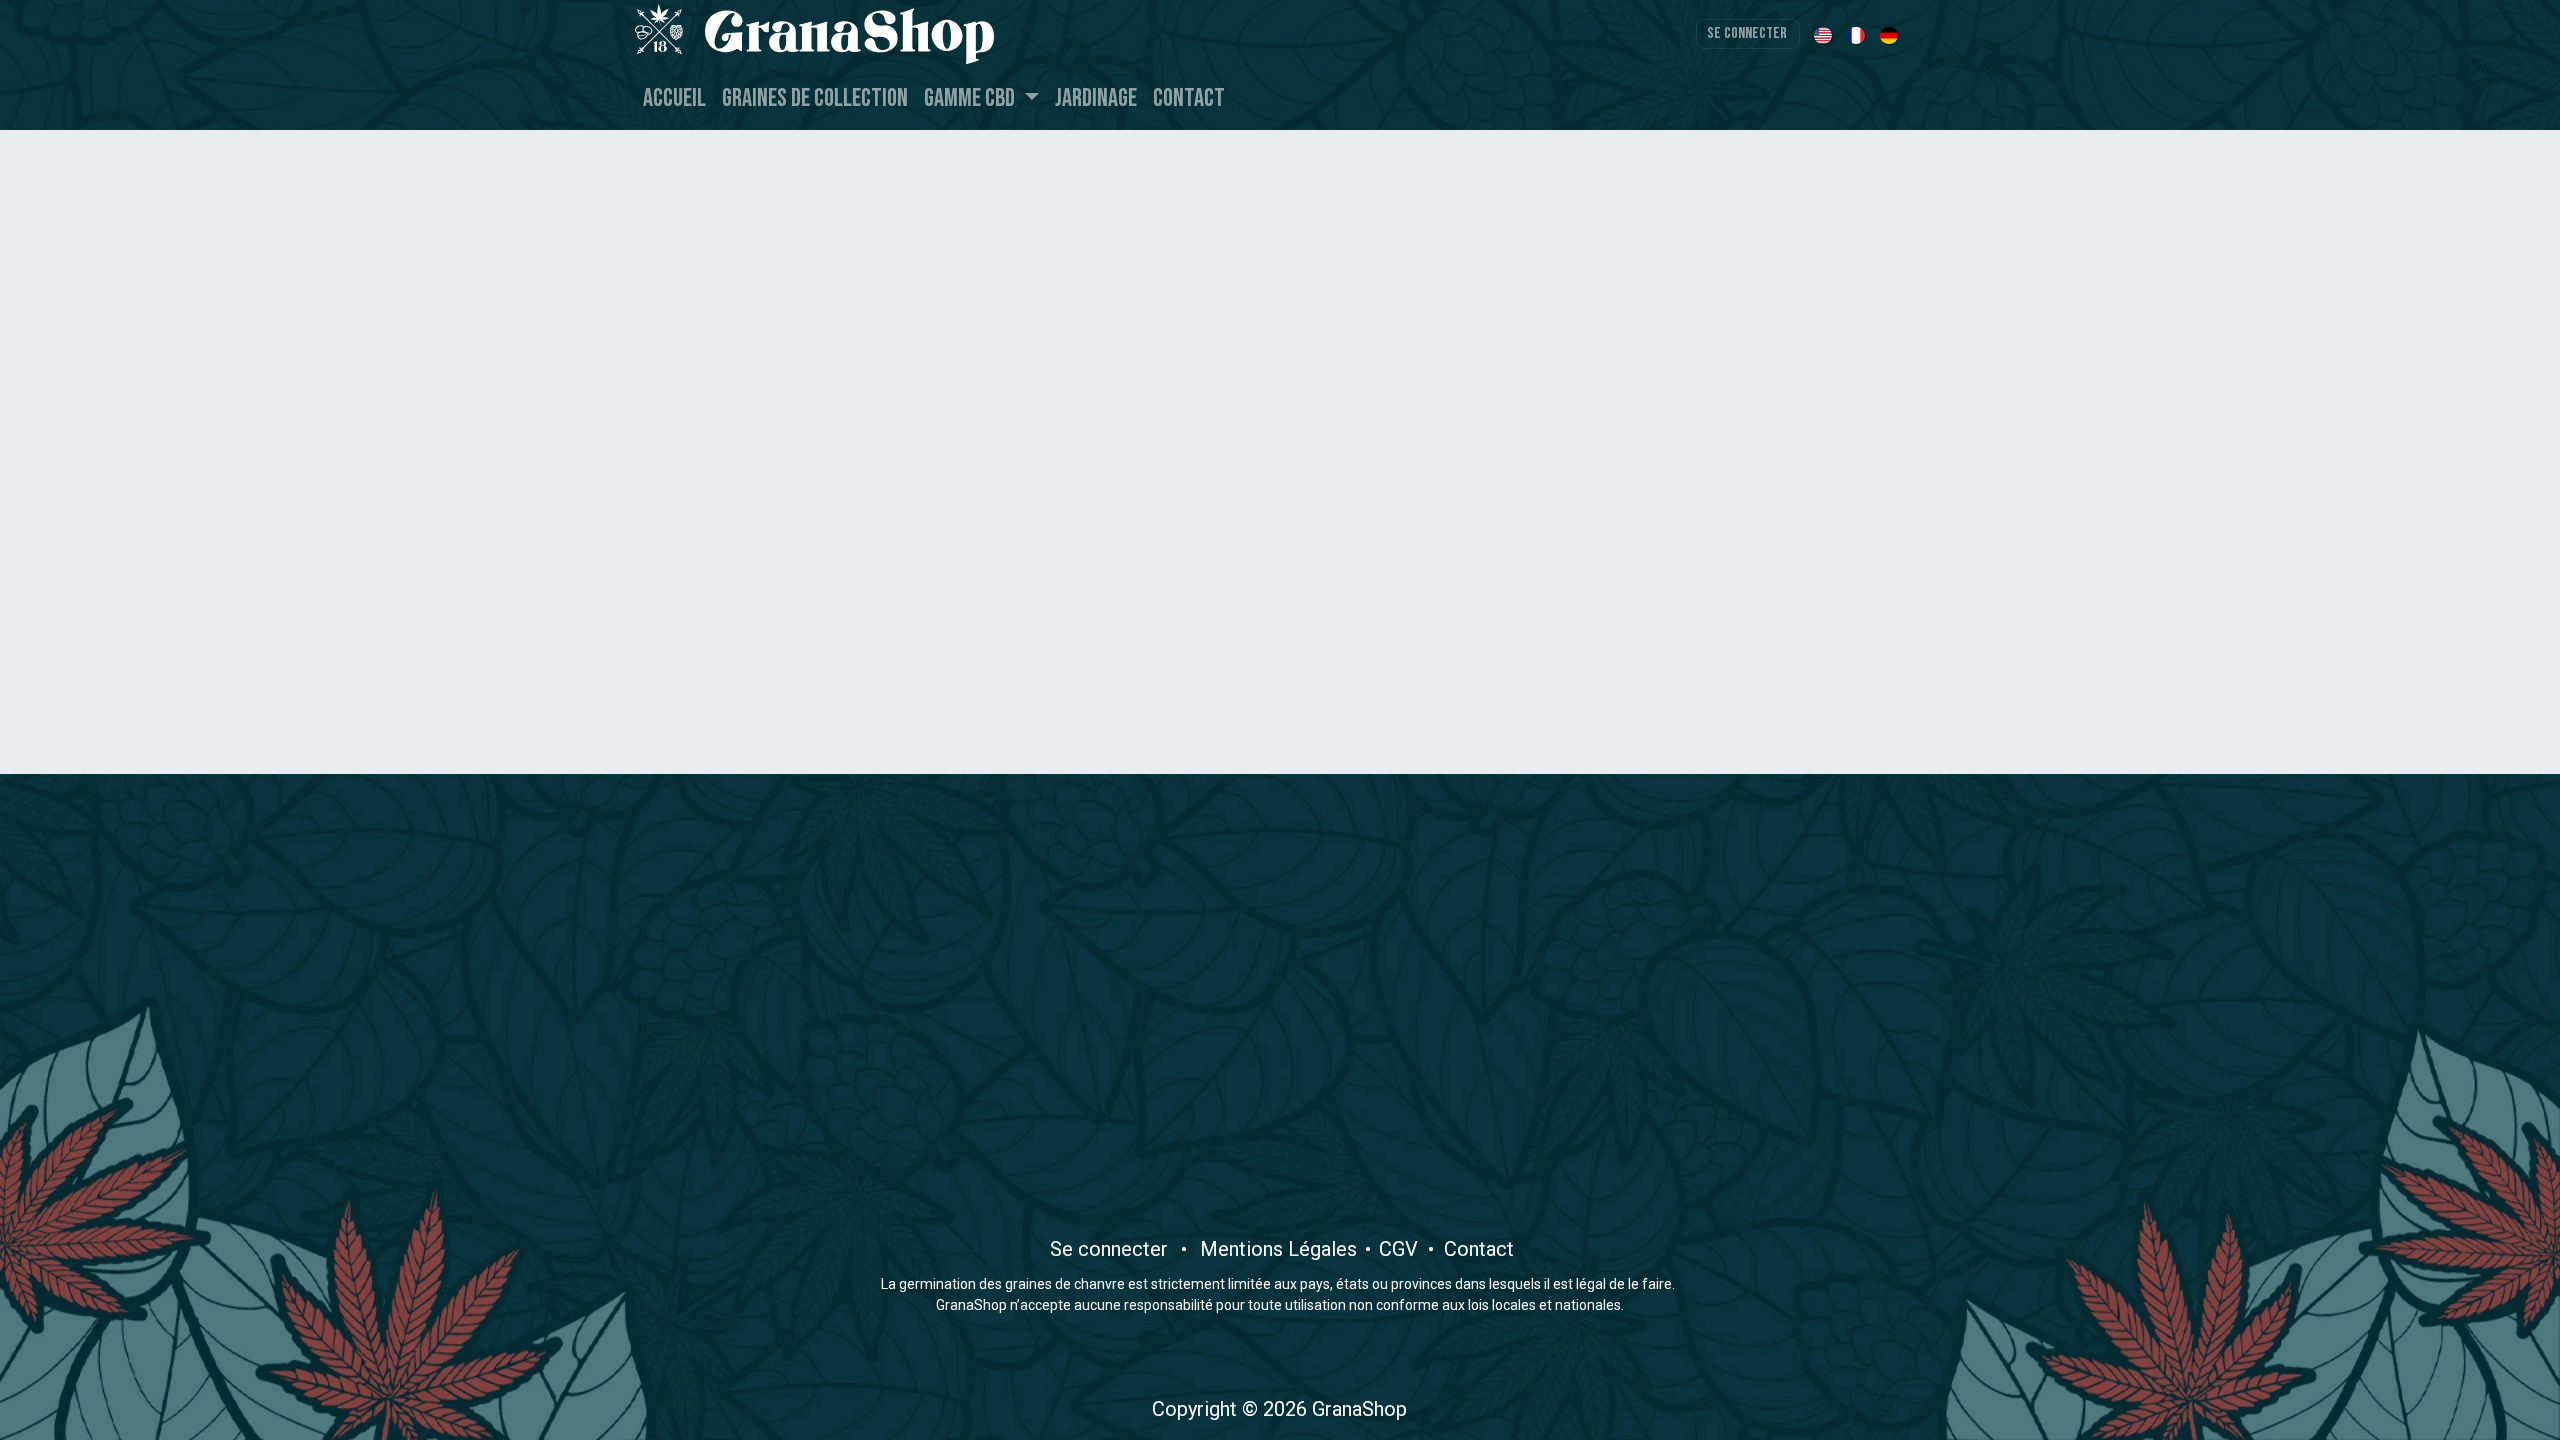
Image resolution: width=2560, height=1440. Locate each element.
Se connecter (1747, 33)
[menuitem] (1824, 34)
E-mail (1111, 224)
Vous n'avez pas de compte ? (1280, 524)
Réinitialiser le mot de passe (1368, 340)
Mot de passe (1143, 332)
